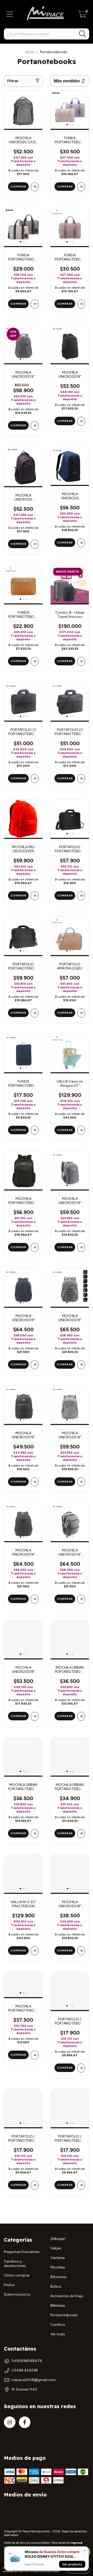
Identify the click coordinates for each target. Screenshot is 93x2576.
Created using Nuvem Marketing (47, 100)
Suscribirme (47, 82)
